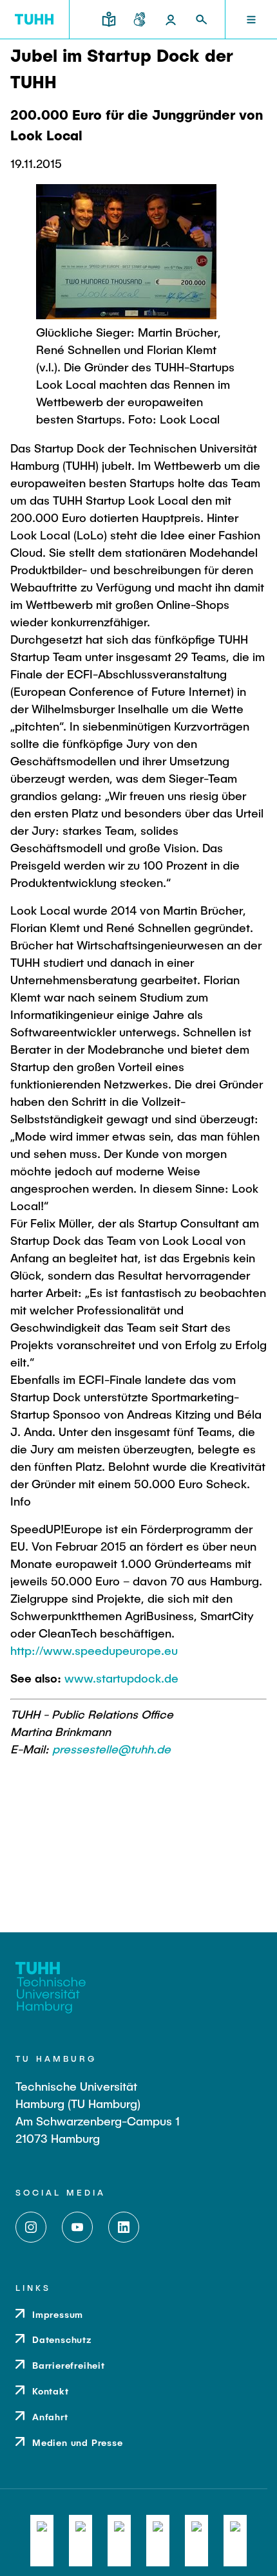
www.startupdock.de (121, 1678)
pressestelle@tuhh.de (111, 1749)
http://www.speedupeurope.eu (94, 1650)
